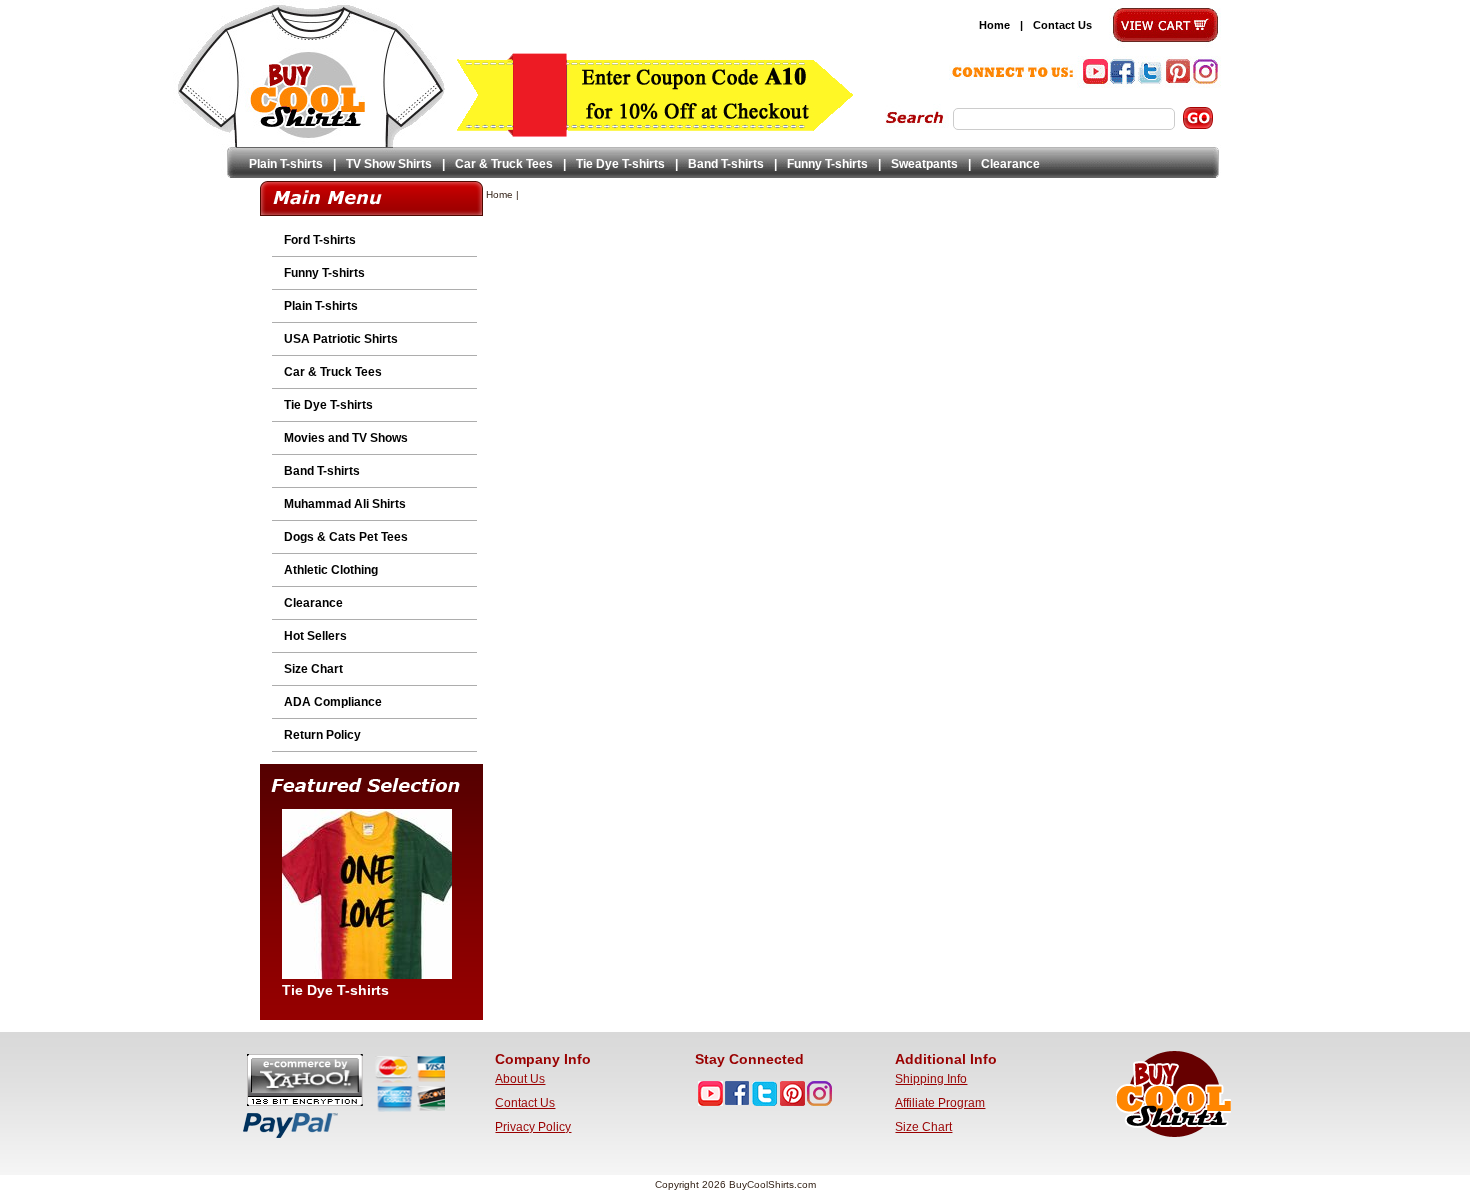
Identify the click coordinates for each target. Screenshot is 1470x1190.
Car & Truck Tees (504, 164)
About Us (520, 1079)
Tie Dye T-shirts (620, 164)
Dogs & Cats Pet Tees (346, 537)
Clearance (1010, 164)
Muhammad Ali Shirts (345, 504)
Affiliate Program (940, 1103)
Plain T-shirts (286, 164)
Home (994, 25)
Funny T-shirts (827, 164)
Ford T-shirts (320, 240)
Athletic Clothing (331, 570)
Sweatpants (924, 164)
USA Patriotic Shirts (341, 339)
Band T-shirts (726, 164)
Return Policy (322, 735)
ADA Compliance (333, 702)
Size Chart (313, 669)
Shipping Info (931, 1079)
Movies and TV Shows (346, 438)
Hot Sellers (315, 636)
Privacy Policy (533, 1127)
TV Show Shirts (389, 164)
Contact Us (1062, 25)
